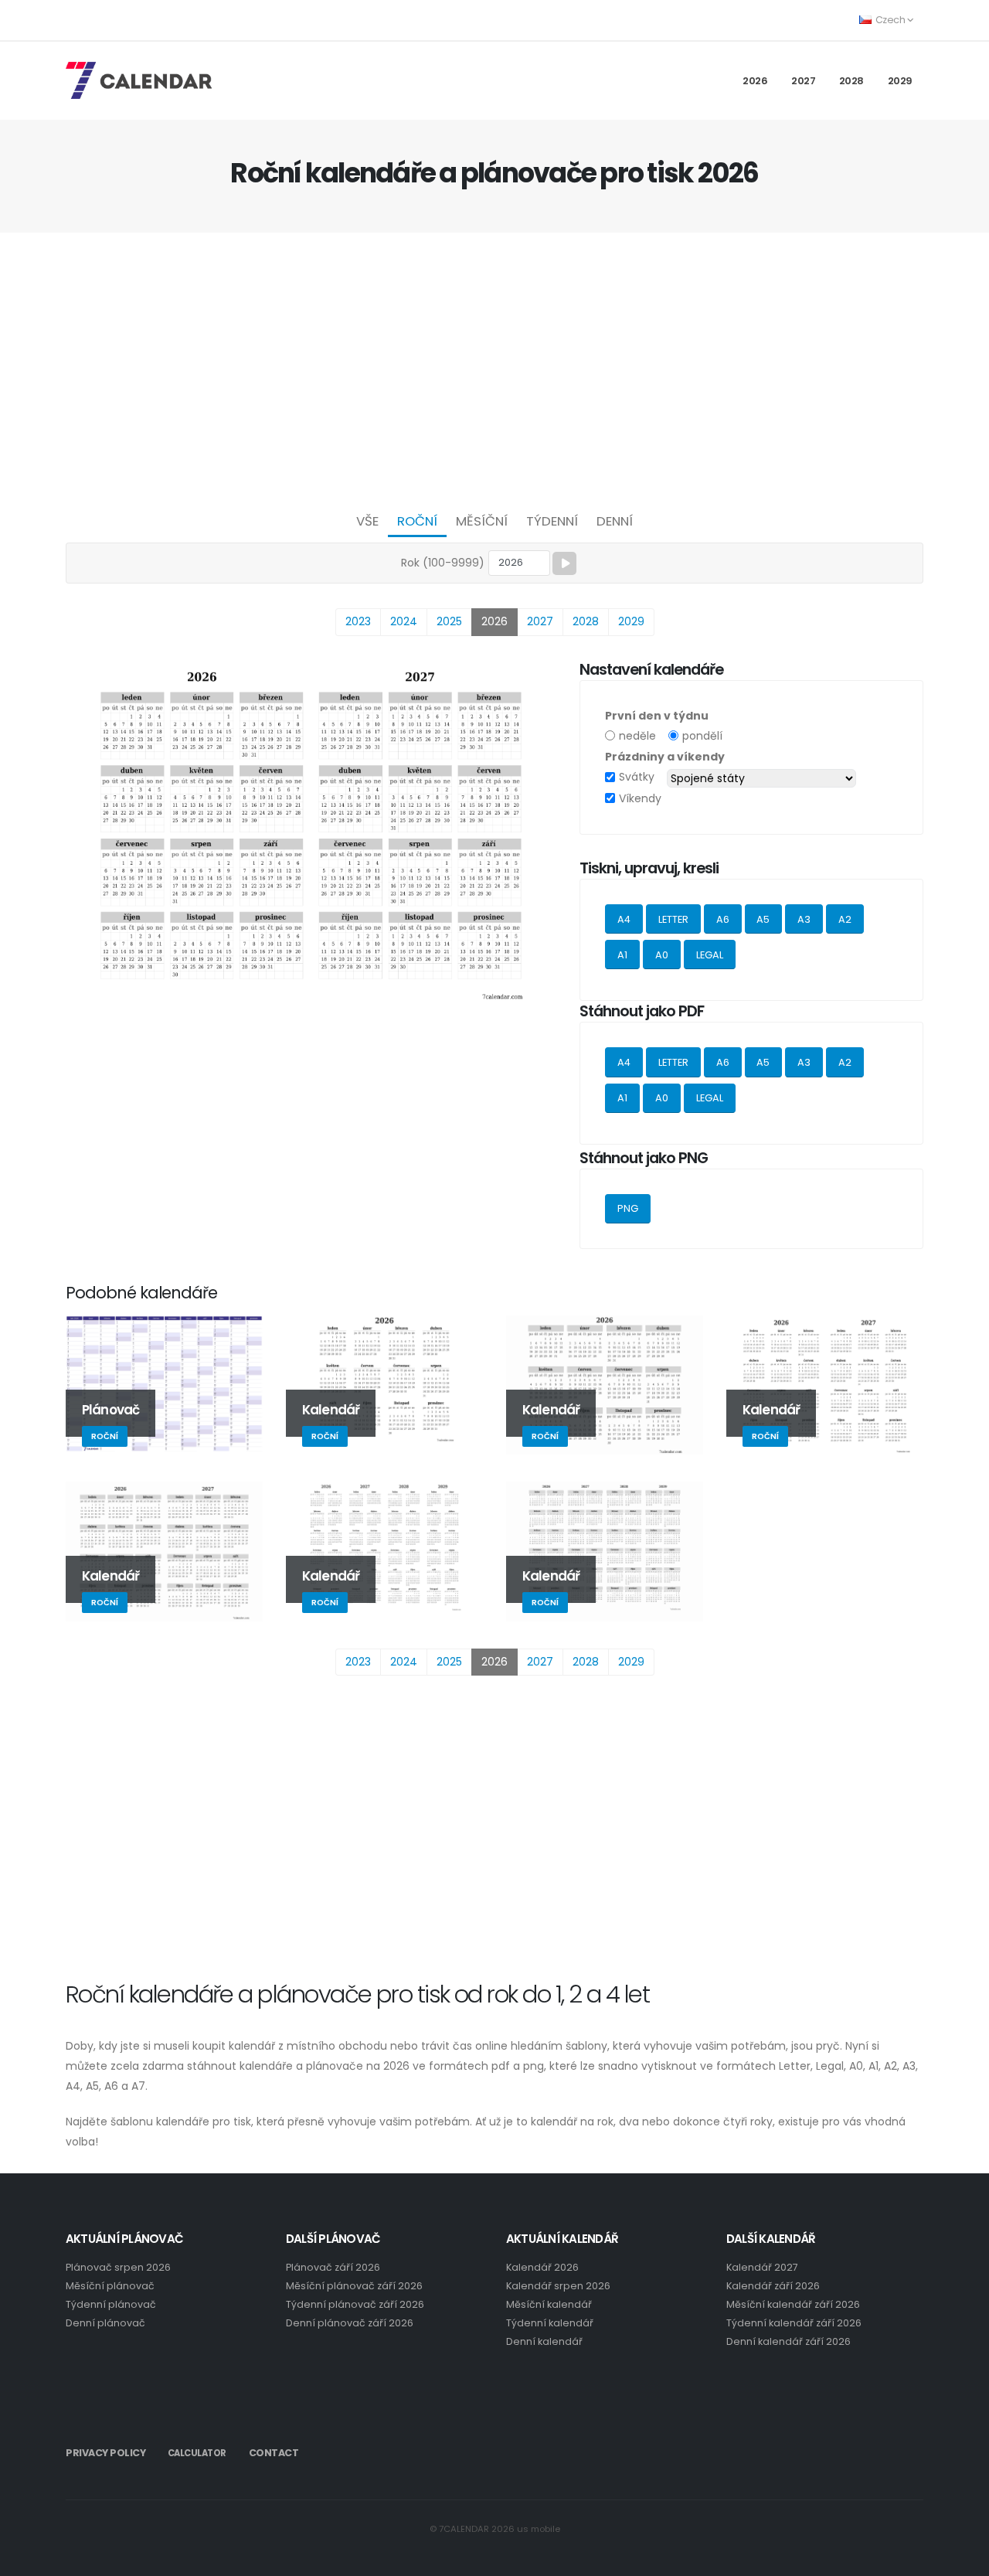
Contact (274, 2453)
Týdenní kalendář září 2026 (794, 2323)
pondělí (702, 736)
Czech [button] (890, 20)
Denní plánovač (105, 2323)
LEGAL (710, 955)
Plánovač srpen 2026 (118, 2267)
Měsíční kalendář (549, 2304)
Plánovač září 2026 (333, 2267)
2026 (755, 81)
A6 (723, 919)
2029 (900, 81)
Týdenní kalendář (550, 2323)
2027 (803, 81)
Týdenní (552, 521)
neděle (637, 736)
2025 (449, 621)
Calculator (197, 2453)
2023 (358, 621)
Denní (615, 521)
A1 (622, 955)
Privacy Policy (105, 2453)
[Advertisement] (494, 368)
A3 (804, 919)
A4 (624, 919)
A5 (763, 919)
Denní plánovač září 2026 (350, 2323)
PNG (628, 1208)
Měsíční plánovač (110, 2286)
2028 (851, 81)
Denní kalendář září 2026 (788, 2341)
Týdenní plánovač (111, 2304)
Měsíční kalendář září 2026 (793, 2304)
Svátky (637, 777)
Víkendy (640, 798)
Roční (417, 521)
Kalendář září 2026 (773, 2286)
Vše (367, 521)
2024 (404, 621)
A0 (662, 955)
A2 (845, 919)
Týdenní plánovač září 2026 (355, 2304)
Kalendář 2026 (542, 2267)
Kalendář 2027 (762, 2267)
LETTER (673, 919)
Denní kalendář (544, 2341)
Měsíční (482, 521)
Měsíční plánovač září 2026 (354, 2286)
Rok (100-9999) (443, 563)
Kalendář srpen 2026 (558, 2286)
